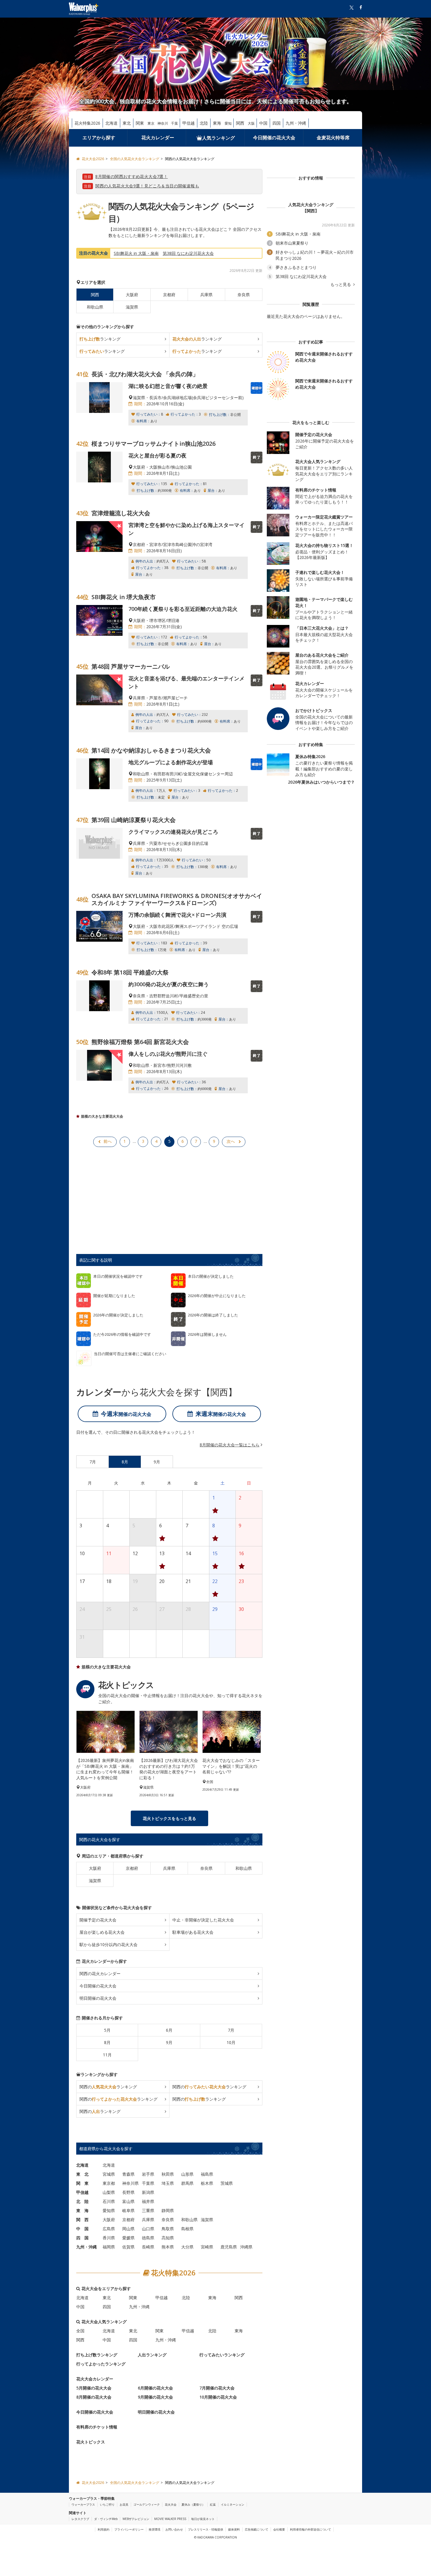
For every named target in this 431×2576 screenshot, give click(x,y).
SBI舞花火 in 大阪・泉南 (136, 253)
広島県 (109, 2229)
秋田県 (168, 2174)
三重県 (148, 2210)
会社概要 (279, 2529)
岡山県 (128, 2229)
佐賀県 (128, 2247)
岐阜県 (128, 2210)
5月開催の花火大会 (94, 2388)
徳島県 (148, 2238)
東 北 (82, 2174)
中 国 (82, 2229)
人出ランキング (152, 2355)
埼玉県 (168, 2183)
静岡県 (168, 2210)
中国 (263, 123)
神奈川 (163, 123)
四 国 (82, 2238)
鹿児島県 (229, 2247)
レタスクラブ (80, 2519)
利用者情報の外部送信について (310, 2529)
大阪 (251, 123)
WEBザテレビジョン (136, 2519)
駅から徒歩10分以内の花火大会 (108, 1944)
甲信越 (189, 123)
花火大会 (171, 2504)
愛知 (228, 123)
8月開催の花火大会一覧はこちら (230, 1445)
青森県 (128, 2174)
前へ (108, 1141)
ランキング (100, 339)
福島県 (207, 2174)
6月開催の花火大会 (155, 2388)
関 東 (82, 2183)
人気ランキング (218, 138)
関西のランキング (108, 2087)
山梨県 (109, 2192)
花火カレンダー (158, 138)
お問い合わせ (174, 2529)
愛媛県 (128, 2238)
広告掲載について (257, 2529)
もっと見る (341, 284)
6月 (169, 2030)
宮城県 (109, 2174)
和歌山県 (95, 307)
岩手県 (148, 2174)
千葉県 (148, 2183)
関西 (240, 123)
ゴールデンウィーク (147, 2504)
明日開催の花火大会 (98, 1998)
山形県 (187, 2174)
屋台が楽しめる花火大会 (102, 1932)
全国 (80, 2331)
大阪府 (132, 295)
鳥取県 (168, 2229)
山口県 (148, 2229)
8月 (107, 2042)
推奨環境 (155, 2529)
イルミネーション (233, 2504)
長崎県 (148, 2247)
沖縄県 (246, 2247)
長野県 (128, 2192)
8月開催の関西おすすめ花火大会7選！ (131, 176)
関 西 (82, 2220)
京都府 (169, 295)
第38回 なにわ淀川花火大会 (188, 253)
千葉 (174, 123)
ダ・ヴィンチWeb (106, 2519)
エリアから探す (99, 138)
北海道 (111, 123)
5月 (107, 2030)
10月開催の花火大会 (218, 2397)
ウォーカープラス (83, 2504)
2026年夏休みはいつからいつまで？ (321, 782)
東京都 (109, 2183)
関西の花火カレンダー (100, 1973)
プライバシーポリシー (129, 2529)
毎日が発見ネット (203, 2519)
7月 (231, 2030)
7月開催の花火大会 (217, 2388)
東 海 (82, 2210)
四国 (276, 123)
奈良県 (244, 295)
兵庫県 (206, 295)
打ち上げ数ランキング (97, 2355)
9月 (169, 2042)
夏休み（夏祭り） (193, 2504)
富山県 (128, 2201)
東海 (217, 123)
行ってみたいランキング (222, 2355)
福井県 (148, 2201)
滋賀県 (132, 307)
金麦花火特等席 (333, 138)
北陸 (204, 123)
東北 (127, 123)
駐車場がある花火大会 (193, 1932)
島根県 (187, 2229)
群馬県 (187, 2183)
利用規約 (103, 2529)
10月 (231, 2042)
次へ (231, 1141)
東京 (151, 123)
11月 (107, 2055)
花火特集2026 (87, 123)
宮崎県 (207, 2247)
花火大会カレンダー (95, 2379)
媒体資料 (234, 2529)
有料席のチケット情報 (97, 2427)
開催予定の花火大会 (98, 1920)
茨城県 (227, 2183)
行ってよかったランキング (101, 2364)
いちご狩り (107, 2504)
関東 (140, 123)
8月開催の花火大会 (94, 2397)
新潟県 (148, 2192)
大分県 (187, 2247)
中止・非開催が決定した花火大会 (203, 1920)
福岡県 (109, 2247)
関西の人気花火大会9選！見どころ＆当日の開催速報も (147, 186)
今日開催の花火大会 (274, 138)
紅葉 (213, 2504)
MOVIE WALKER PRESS (170, 2519)
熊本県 (168, 2247)
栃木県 (207, 2183)
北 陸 (82, 2201)
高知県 (168, 2238)
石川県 (109, 2201)
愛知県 (109, 2210)
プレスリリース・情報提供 (206, 2529)
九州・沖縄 (296, 123)
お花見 (124, 2504)
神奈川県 (130, 2183)
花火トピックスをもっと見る (169, 1818)
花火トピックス (91, 2442)
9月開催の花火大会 (155, 2397)
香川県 (109, 2238)
